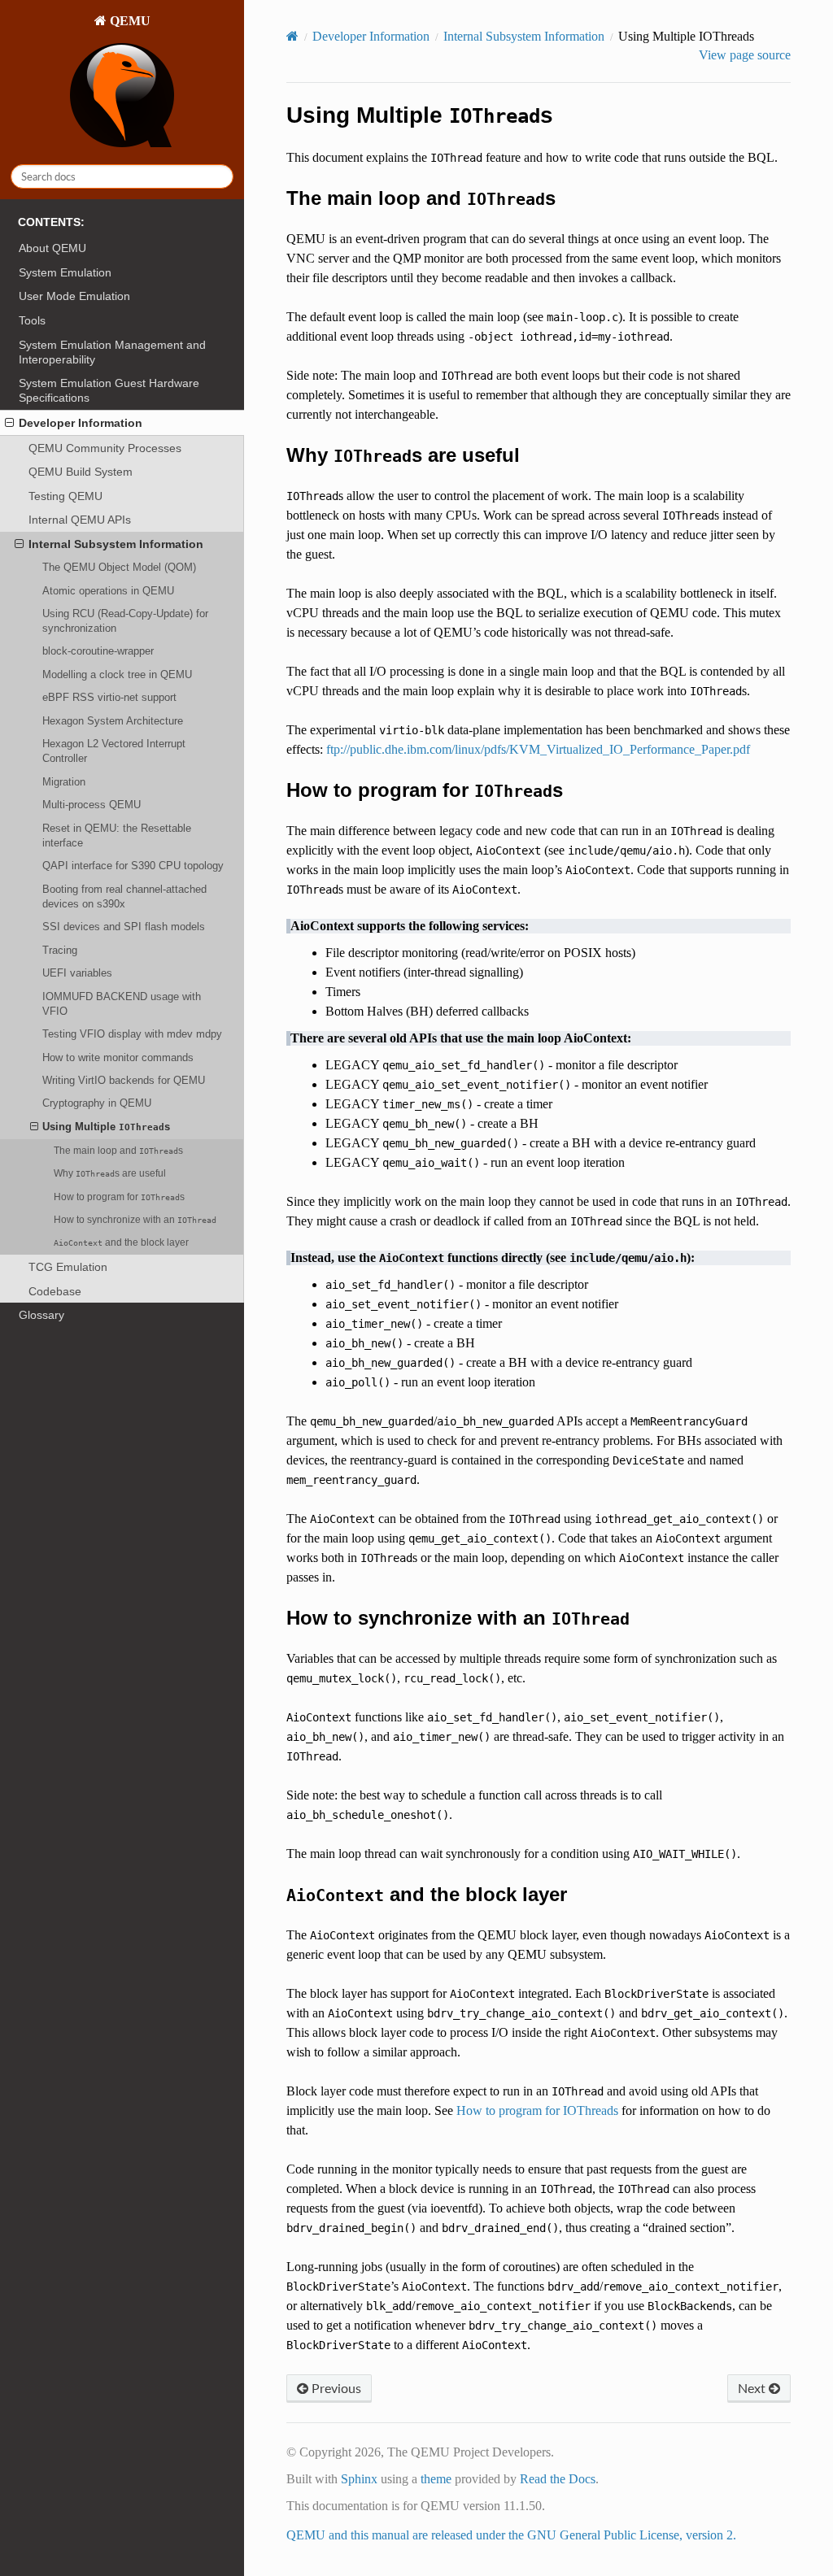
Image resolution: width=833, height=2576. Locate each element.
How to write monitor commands (118, 1057)
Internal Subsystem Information (116, 544)
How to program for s (119, 1197)
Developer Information (81, 423)
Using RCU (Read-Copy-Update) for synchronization (125, 621)
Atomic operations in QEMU (108, 591)
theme (436, 2479)
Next (753, 2388)
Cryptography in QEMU (97, 1103)
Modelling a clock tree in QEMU (117, 674)
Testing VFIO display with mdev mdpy (132, 1034)
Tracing (60, 950)
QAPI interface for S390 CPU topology (133, 866)
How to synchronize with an (135, 1219)
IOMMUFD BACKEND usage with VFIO (122, 1004)
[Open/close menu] (9, 423)
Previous (335, 2388)
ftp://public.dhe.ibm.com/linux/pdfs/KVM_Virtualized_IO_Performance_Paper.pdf (538, 749)
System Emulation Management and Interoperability (112, 352)
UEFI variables (77, 973)
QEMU (129, 21)
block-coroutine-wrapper (98, 651)
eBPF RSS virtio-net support (109, 697)
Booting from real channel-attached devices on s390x (124, 896)
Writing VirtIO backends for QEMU (124, 1080)
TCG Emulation (68, 1267)
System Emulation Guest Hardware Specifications (109, 390)
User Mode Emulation (74, 296)
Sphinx (359, 2479)
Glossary (41, 1315)
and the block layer (121, 1242)
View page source (745, 55)
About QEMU (52, 248)
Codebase (55, 1291)
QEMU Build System (81, 472)
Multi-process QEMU (92, 805)
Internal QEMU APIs (80, 520)
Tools (32, 320)
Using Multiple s (106, 1127)
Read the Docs (558, 2479)
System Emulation (65, 272)
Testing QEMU (65, 496)
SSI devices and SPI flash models (124, 927)
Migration (64, 782)
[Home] (292, 36)
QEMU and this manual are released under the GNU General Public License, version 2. (511, 2535)
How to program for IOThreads (537, 2110)
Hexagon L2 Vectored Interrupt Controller (114, 751)
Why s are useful (110, 1173)
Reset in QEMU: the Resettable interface (117, 835)
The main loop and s (118, 1150)
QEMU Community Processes (105, 448)
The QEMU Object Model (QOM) (119, 567)
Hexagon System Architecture (113, 721)
